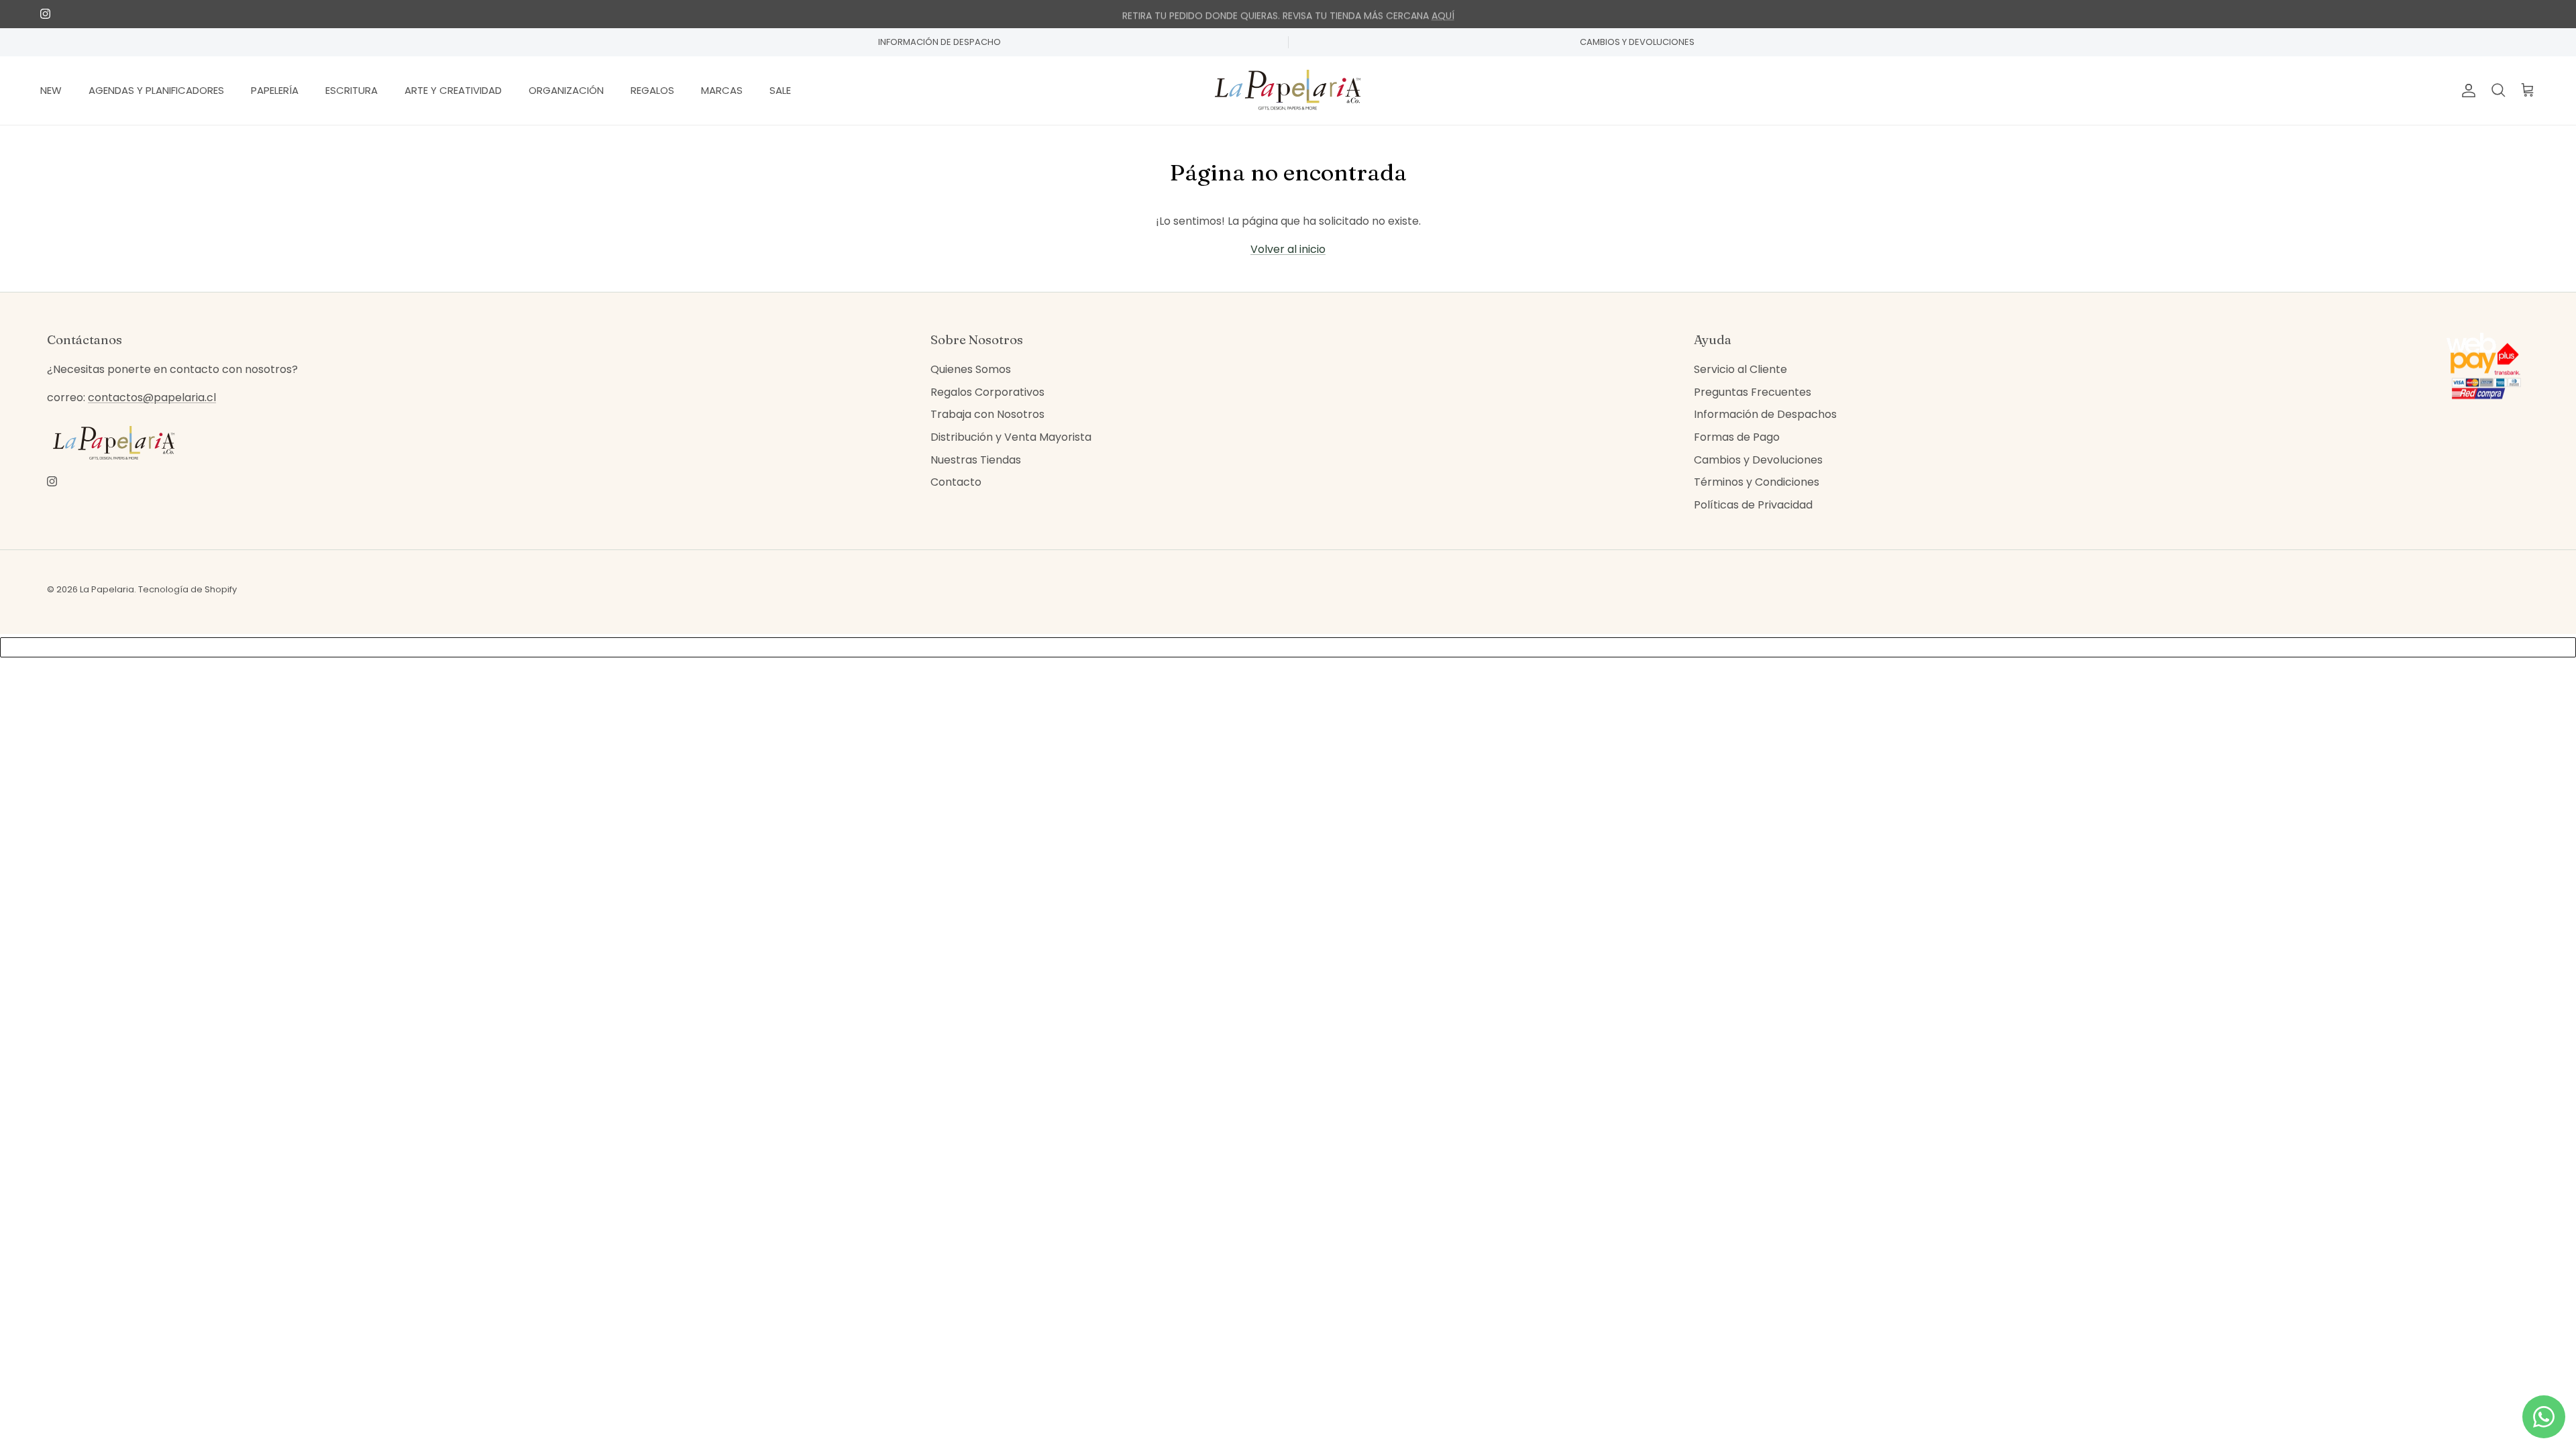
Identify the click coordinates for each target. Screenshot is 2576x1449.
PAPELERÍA (275, 90)
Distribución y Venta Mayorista (1011, 437)
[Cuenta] (2466, 91)
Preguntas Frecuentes (1753, 392)
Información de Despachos (1765, 414)
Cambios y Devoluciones (1758, 460)
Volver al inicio (1288, 249)
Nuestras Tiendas (976, 460)
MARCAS (722, 90)
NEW (51, 90)
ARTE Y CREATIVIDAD (453, 90)
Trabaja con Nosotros (987, 414)
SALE (780, 90)
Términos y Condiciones (1757, 482)
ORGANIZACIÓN (566, 90)
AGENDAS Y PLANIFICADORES (156, 90)
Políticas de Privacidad (1753, 505)
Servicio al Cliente (1740, 369)
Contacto (956, 482)
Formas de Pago (1737, 437)
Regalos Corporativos (987, 392)
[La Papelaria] (1288, 91)
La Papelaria (107, 589)
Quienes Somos (971, 369)
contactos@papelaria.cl (152, 397)
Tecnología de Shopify (187, 589)
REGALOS (652, 90)
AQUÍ (1443, 14)
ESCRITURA (352, 90)
